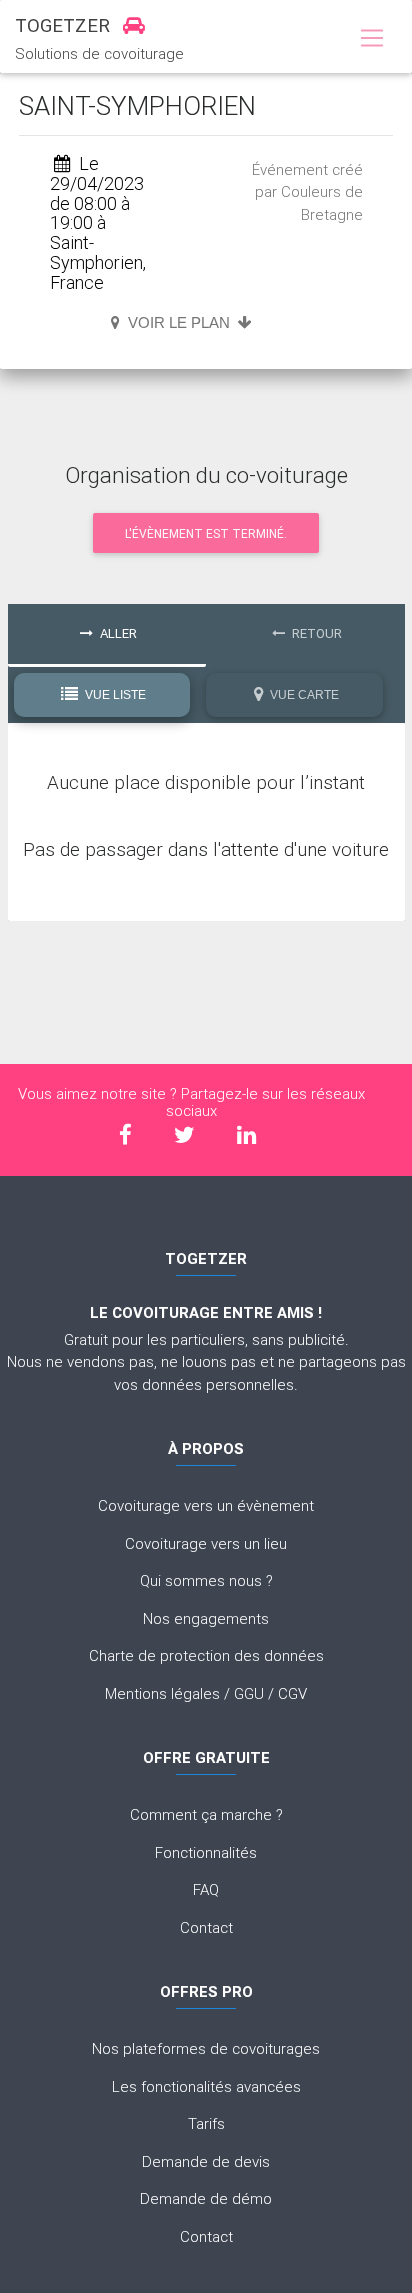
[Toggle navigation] (371, 39)
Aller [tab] (117, 633)
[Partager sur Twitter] (184, 1135)
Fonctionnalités (206, 1852)
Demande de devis (206, 2161)
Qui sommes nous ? (206, 1580)
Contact (206, 1927)
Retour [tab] (315, 633)
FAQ (206, 1889)
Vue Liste (114, 695)
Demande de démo (206, 2198)
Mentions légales (162, 1693)
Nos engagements (206, 1618)
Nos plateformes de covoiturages (206, 2048)
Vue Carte (303, 695)
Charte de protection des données (206, 1655)
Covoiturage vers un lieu (206, 1543)
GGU (249, 1693)
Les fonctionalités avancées (206, 2086)
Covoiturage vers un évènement (206, 1505)
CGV (292, 1693)
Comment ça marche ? (206, 1814)
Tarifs (206, 2123)
